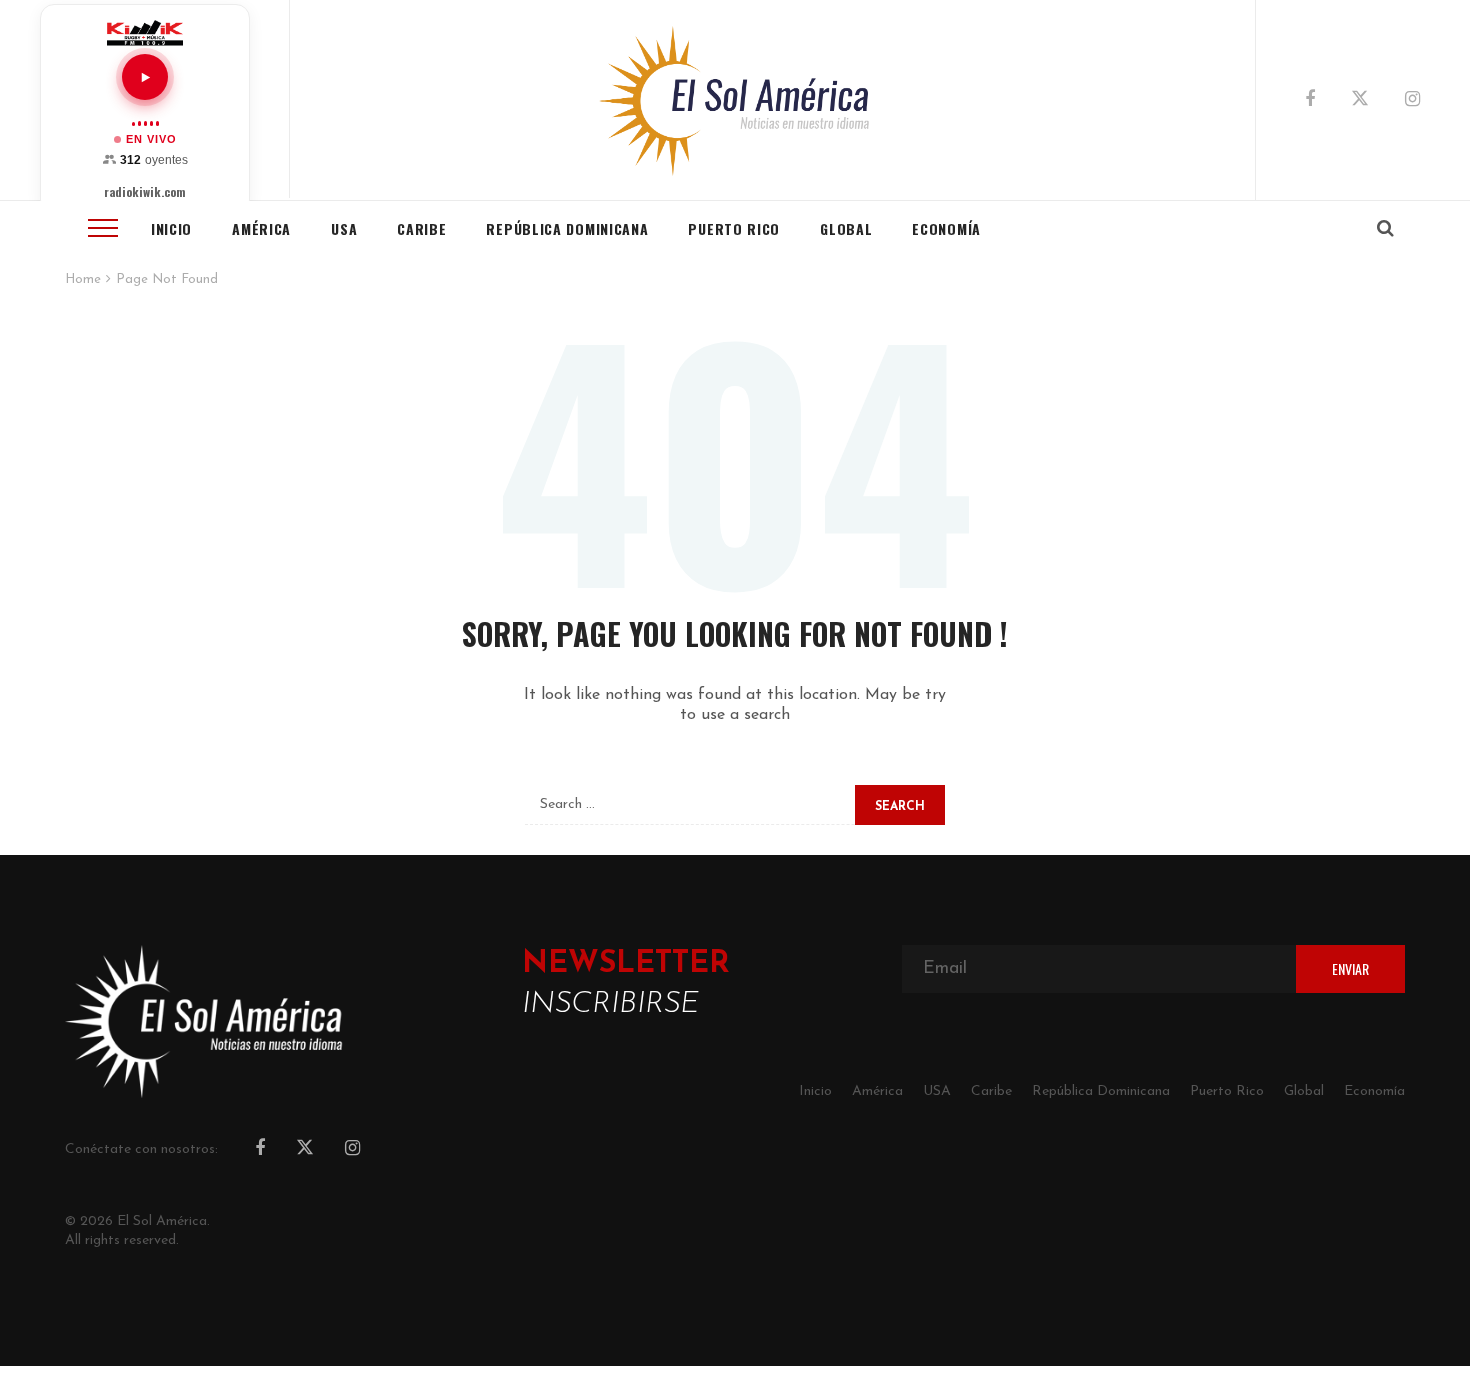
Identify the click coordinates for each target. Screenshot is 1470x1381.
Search (900, 807)
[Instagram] (1412, 101)
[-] (735, 100)
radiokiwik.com (145, 192)
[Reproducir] (145, 77)
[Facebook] (1310, 101)
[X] (1360, 102)
